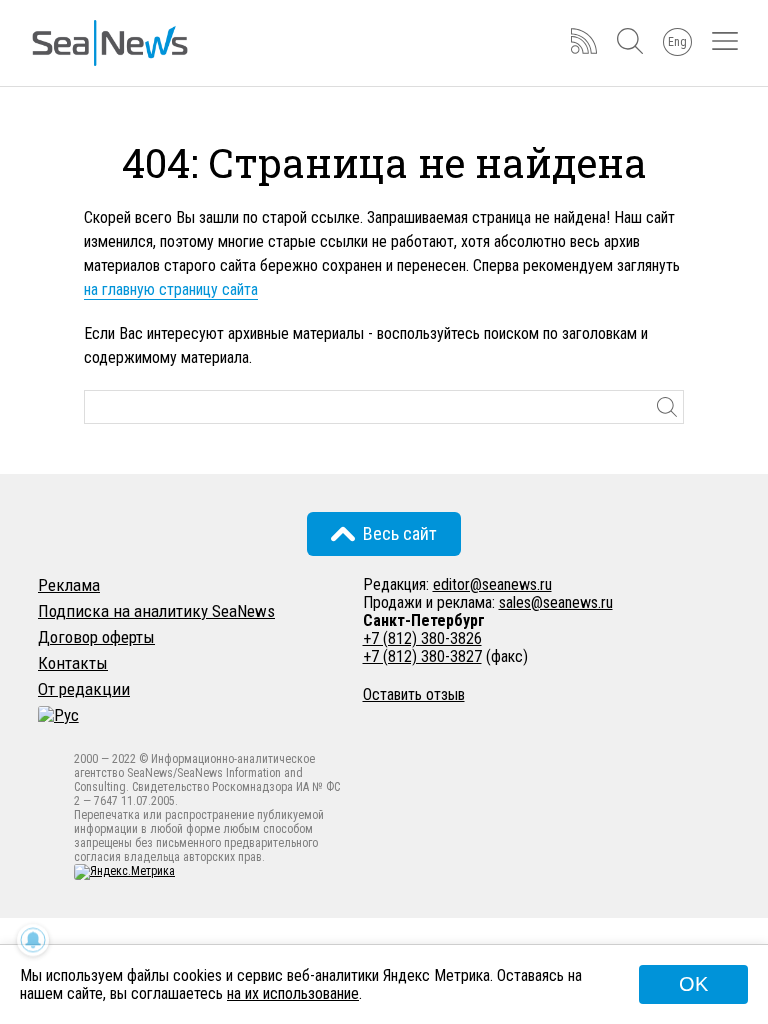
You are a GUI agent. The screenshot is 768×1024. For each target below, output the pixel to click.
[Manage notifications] (33, 940)
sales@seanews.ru (556, 602)
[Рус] (58, 715)
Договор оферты (96, 637)
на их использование (293, 993)
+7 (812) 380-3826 (422, 638)
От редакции (84, 689)
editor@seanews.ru (492, 584)
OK (693, 984)
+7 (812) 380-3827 (422, 656)
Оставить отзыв (414, 694)
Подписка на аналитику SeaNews (156, 611)
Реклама (69, 585)
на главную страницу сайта (171, 289)
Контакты (73, 663)
